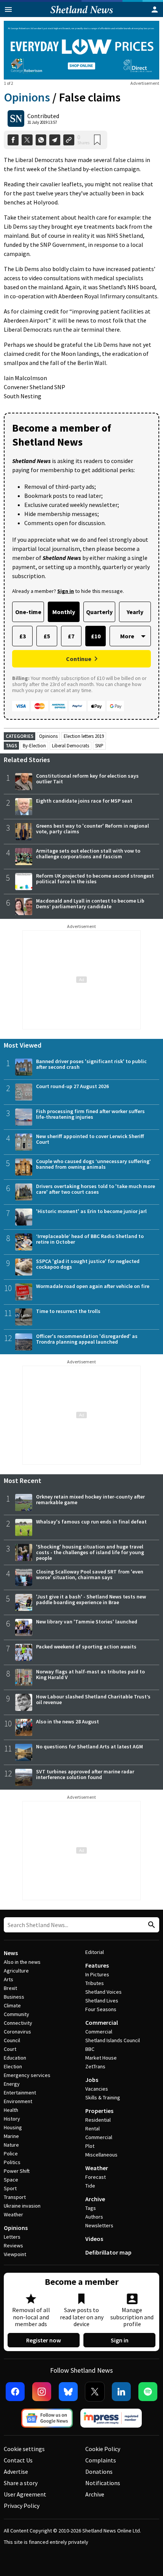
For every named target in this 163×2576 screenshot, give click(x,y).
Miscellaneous (101, 2155)
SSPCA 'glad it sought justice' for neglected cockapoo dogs (88, 1264)
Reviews (13, 2245)
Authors (94, 2217)
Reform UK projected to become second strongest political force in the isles (95, 879)
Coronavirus (17, 2032)
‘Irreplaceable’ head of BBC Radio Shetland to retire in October (90, 1239)
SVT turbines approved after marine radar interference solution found (85, 1774)
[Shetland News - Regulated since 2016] (111, 2418)
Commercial (102, 2022)
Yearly (135, 612)
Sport (10, 2188)
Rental (92, 2128)
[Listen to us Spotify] (148, 2392)
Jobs (92, 2080)
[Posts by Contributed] (16, 119)
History (12, 2119)
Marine (11, 2136)
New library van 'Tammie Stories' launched (87, 1622)
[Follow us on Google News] (47, 2418)
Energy (12, 2084)
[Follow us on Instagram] (42, 2392)
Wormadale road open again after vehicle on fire (93, 1286)
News (11, 1953)
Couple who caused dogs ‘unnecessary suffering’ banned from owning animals (93, 1164)
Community (16, 2014)
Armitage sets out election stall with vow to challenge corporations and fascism (88, 854)
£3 (23, 636)
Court (10, 2049)
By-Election (34, 746)
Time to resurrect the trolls (68, 1311)
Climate (12, 2005)
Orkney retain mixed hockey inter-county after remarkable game (90, 1499)
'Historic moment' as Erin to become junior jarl (91, 1211)
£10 (96, 636)
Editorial (95, 1952)
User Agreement (25, 2494)
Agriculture (16, 1971)
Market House (101, 2058)
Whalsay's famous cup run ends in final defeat (91, 1522)
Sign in (120, 2340)
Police (11, 2153)
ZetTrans (95, 2066)
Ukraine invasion (22, 2206)
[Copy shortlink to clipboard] (69, 140)
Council (12, 2040)
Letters (12, 2237)
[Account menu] (155, 9)
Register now (44, 2340)
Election (13, 2066)
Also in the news (22, 1962)
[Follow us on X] (95, 2392)
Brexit (10, 1988)
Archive (95, 2199)
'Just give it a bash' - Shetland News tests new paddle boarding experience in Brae (91, 1599)
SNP (99, 746)
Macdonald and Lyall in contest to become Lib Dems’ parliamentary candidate (90, 904)
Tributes (95, 1983)
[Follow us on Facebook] (15, 2392)
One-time (28, 612)
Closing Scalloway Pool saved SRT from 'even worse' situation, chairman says (90, 1574)
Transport (15, 2197)
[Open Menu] (8, 9)
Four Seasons (101, 2009)
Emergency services (27, 2075)
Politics (12, 2162)
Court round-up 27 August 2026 (72, 1086)
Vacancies (97, 2089)
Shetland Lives (102, 2001)
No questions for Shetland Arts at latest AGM (89, 1746)
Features (97, 1965)
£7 (71, 636)
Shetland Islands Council (113, 2040)
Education (15, 2058)
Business (14, 1997)
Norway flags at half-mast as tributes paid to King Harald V (90, 1674)
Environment (18, 2101)
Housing (13, 2127)
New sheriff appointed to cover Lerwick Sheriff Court (90, 1139)
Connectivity (18, 2023)
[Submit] (150, 1925)
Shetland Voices (103, 1992)
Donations (99, 2472)
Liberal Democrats (71, 746)
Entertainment (20, 2093)
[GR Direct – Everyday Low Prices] (81, 50)
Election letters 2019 (84, 736)
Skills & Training (103, 2097)
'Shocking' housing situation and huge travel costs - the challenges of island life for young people (90, 1552)
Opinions (27, 97)
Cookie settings (24, 2449)
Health (11, 2110)
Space (11, 2180)
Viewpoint (15, 2254)
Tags (91, 2208)
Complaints (101, 2460)
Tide (90, 2186)
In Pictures (97, 1974)
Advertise (16, 2472)
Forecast (96, 2177)
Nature (11, 2145)
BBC (90, 2049)
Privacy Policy (22, 2506)
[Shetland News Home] (82, 15)
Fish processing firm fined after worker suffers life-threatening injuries (90, 1114)
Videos (94, 2239)
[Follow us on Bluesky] (68, 2392)
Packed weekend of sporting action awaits (86, 1647)
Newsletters (99, 2225)
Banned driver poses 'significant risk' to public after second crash (91, 1064)
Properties (99, 2111)
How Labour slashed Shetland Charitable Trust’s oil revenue (93, 1699)
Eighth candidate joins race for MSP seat (84, 801)
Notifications (103, 2483)
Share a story (21, 2483)
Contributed (43, 116)
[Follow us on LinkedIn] (121, 2392)
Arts (9, 1979)
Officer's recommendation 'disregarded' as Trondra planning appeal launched (87, 1339)
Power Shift (17, 2171)
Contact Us (18, 2460)
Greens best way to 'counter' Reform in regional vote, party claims (92, 829)
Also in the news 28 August (67, 1721)
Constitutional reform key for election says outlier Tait (87, 779)
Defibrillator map (108, 2252)
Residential (98, 2120)
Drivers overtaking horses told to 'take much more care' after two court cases (96, 1189)
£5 (47, 636)
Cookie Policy (103, 2449)
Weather (13, 2214)
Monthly (64, 612)
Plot (90, 2146)
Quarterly (99, 612)
